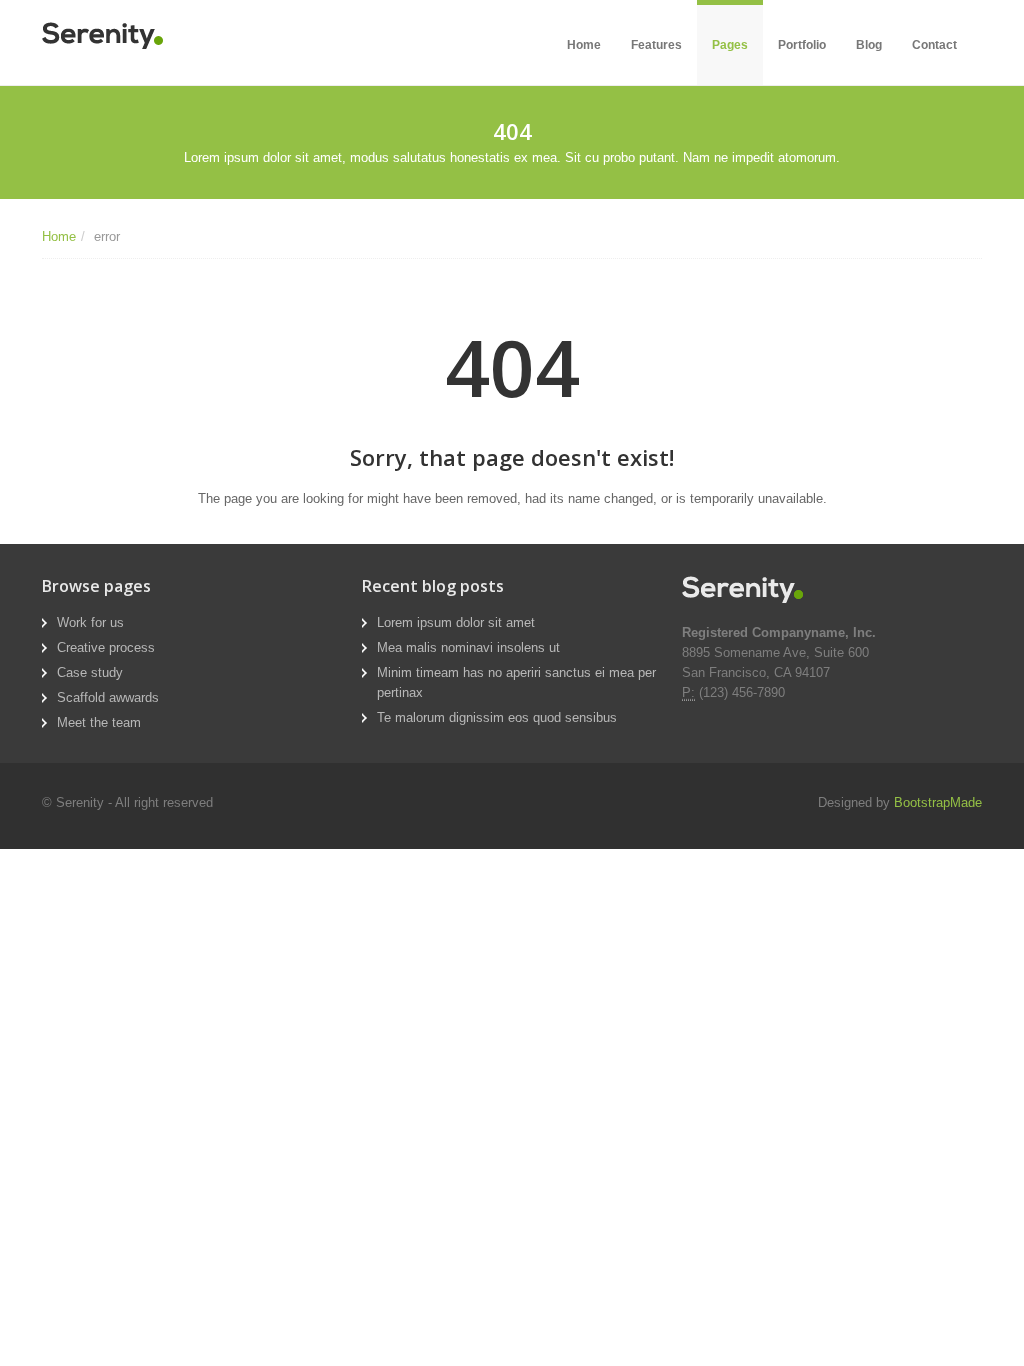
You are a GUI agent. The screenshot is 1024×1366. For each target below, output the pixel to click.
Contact (934, 45)
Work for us (90, 622)
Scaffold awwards (108, 697)
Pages (730, 45)
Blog (869, 45)
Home (584, 45)
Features (656, 45)
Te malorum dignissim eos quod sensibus (497, 717)
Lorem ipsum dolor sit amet (456, 622)
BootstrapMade (938, 802)
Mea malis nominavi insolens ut (468, 647)
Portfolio (802, 45)
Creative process (106, 647)
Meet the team (99, 722)
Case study (90, 672)
